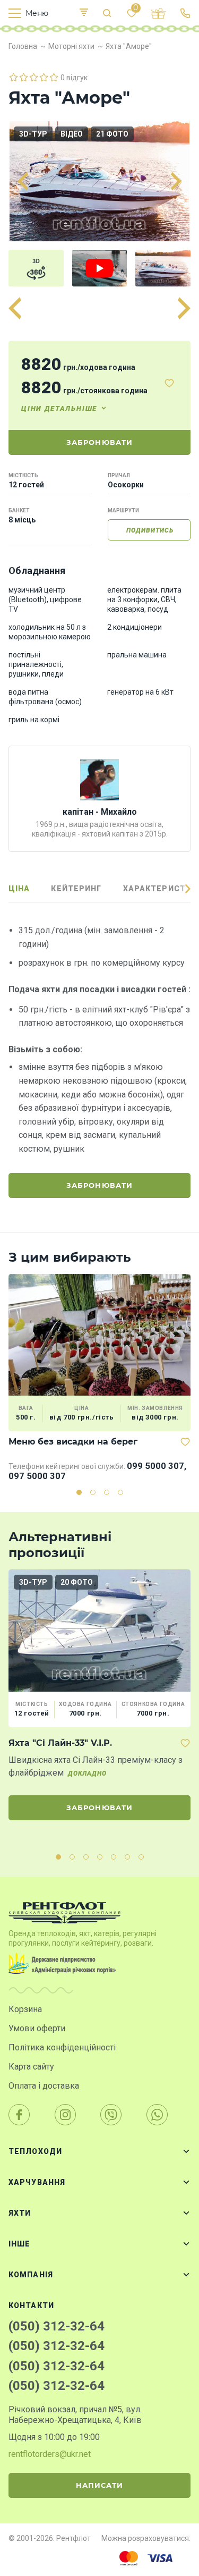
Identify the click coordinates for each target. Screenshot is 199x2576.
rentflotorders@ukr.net (50, 2454)
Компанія (31, 2275)
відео (72, 134)
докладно (87, 1773)
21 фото (112, 134)
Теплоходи (35, 2151)
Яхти (20, 2213)
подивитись (150, 530)
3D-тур (33, 134)
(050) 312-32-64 (57, 2326)
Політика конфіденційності (62, 2047)
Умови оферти (37, 2028)
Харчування (37, 2182)
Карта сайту (31, 2067)
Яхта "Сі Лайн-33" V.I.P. (60, 1743)
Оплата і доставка (44, 2086)
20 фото (77, 1582)
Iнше (19, 2244)
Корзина (25, 2009)
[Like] (169, 383)
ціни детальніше (59, 408)
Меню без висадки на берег (73, 1442)
